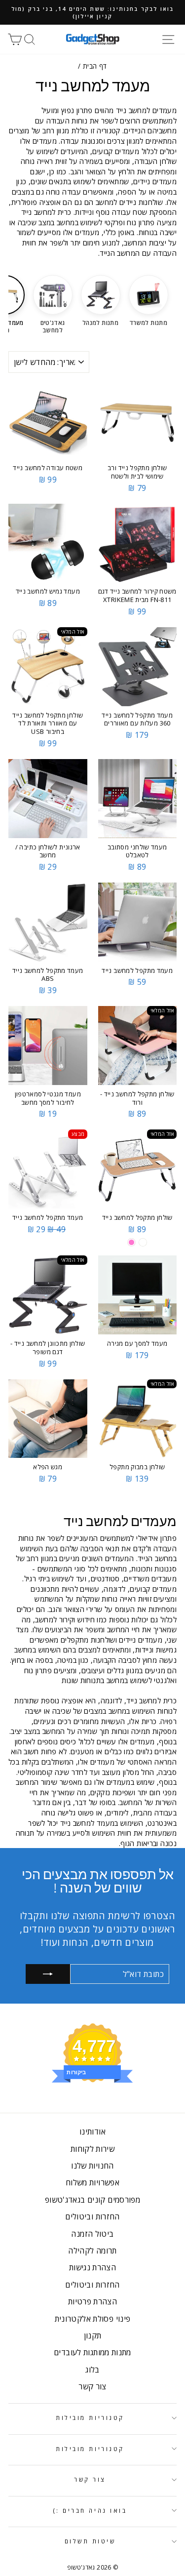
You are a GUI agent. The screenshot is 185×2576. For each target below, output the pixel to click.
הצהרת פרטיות (92, 2301)
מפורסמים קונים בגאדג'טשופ (92, 2200)
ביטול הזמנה (92, 2234)
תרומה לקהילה (92, 2251)
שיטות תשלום (90, 2541)
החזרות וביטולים (92, 2216)
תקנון (93, 2335)
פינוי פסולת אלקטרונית (93, 2319)
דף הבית (95, 66)
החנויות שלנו (92, 2166)
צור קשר (92, 2386)
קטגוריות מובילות (90, 2417)
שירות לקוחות (92, 2149)
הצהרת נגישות (92, 2267)
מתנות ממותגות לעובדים (92, 2352)
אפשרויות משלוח (92, 2182)
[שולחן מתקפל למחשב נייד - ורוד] (131, 1242)
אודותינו (92, 2132)
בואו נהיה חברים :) (90, 2510)
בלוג (92, 2370)
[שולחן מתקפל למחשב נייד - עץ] (143, 1242)
